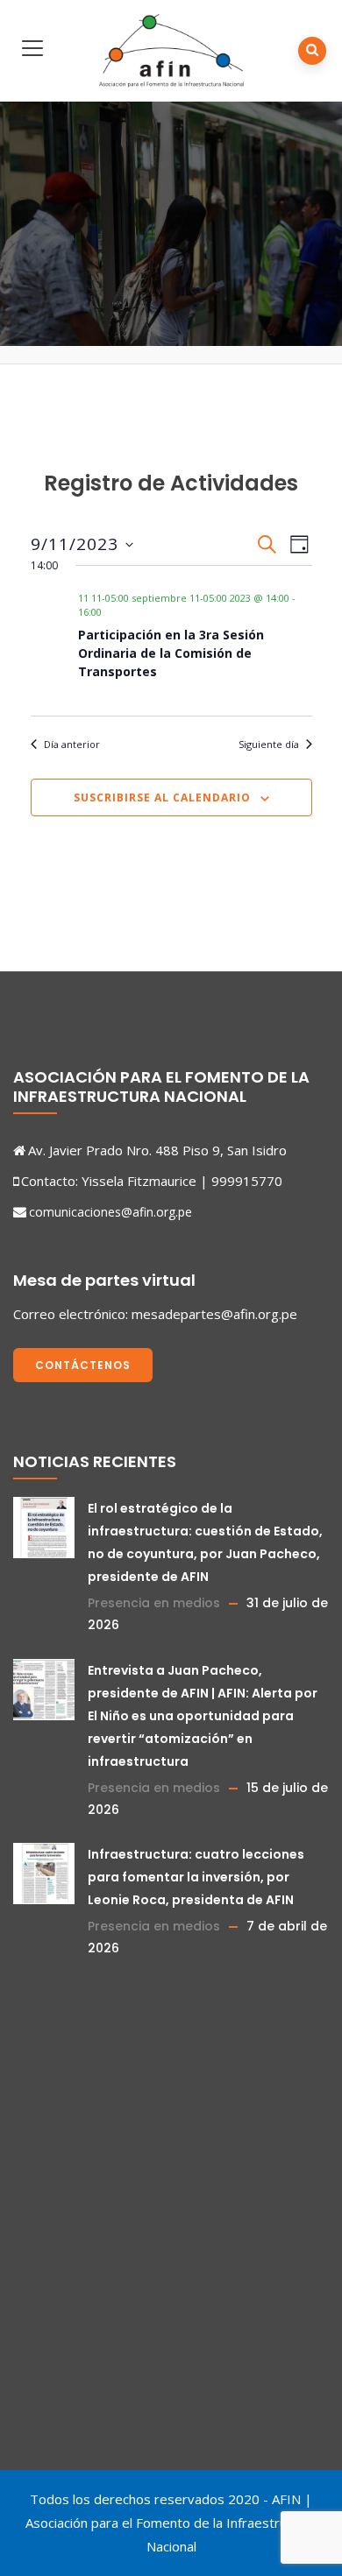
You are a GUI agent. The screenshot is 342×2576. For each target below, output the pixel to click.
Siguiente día (269, 744)
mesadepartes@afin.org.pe (214, 1314)
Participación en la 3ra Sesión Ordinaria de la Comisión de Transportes (171, 653)
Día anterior (72, 744)
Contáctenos (83, 1365)
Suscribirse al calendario (162, 798)
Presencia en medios (154, 1603)
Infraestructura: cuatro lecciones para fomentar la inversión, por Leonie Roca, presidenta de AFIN (196, 1877)
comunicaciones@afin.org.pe (110, 1212)
